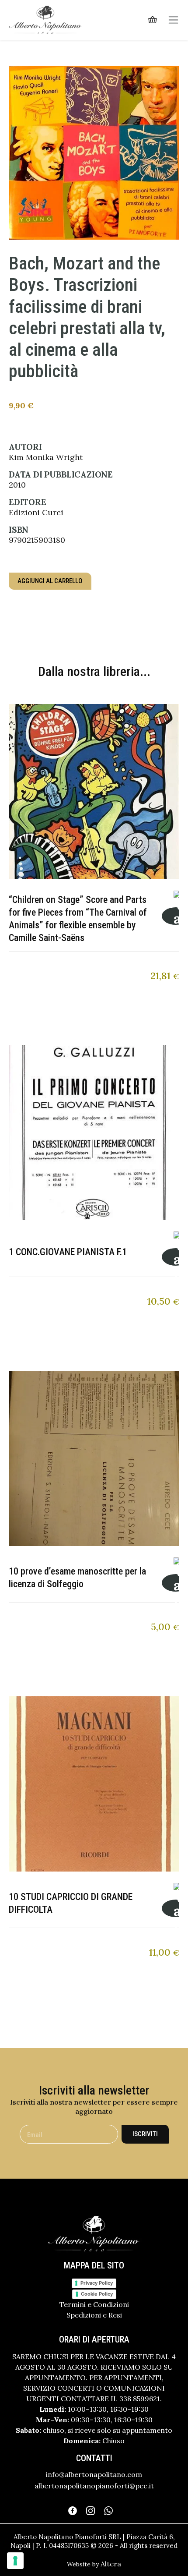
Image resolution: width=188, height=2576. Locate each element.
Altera (111, 2564)
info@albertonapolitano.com (94, 2474)
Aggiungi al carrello (50, 581)
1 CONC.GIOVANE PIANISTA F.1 (68, 1252)
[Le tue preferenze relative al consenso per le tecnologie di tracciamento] (15, 2561)
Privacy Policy (97, 2283)
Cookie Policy (97, 2294)
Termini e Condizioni (94, 2304)
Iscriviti (145, 2134)
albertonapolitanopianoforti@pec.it (94, 2486)
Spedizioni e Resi (94, 2315)
